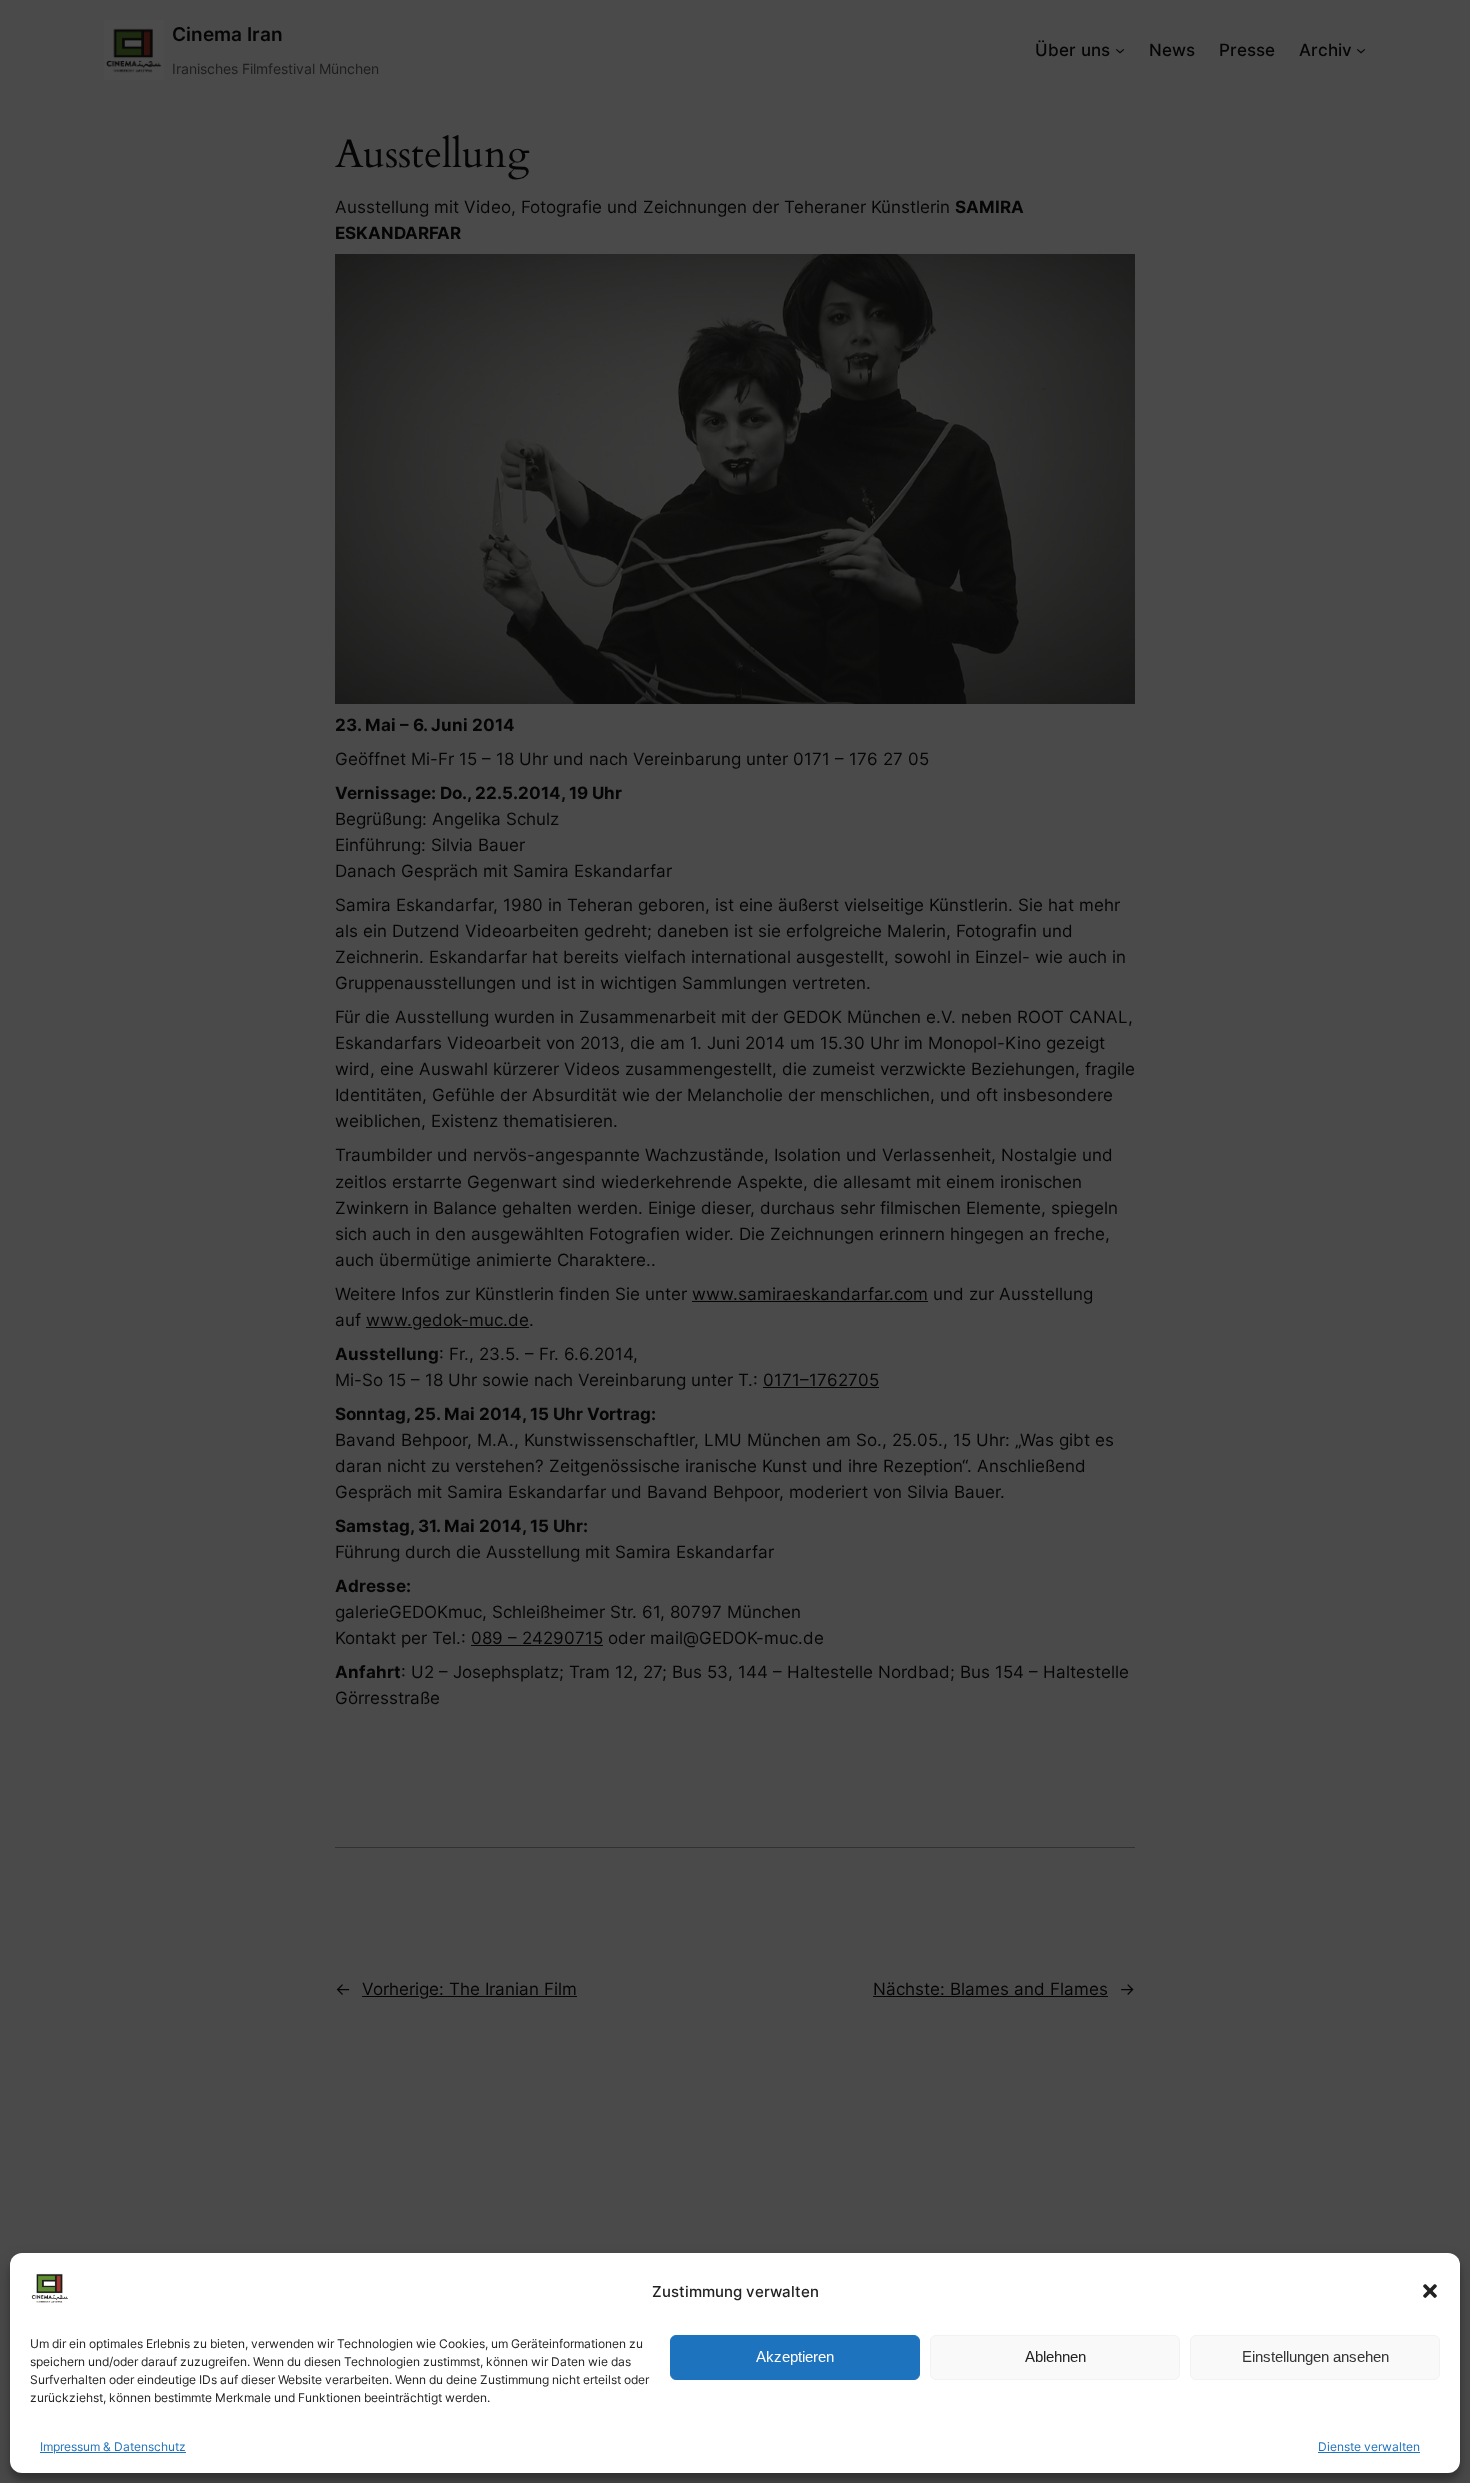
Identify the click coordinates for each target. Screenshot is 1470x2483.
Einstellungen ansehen (1315, 2356)
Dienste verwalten (1369, 2446)
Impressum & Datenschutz (113, 2446)
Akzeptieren (795, 2356)
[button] (1430, 2291)
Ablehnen (1055, 2356)
